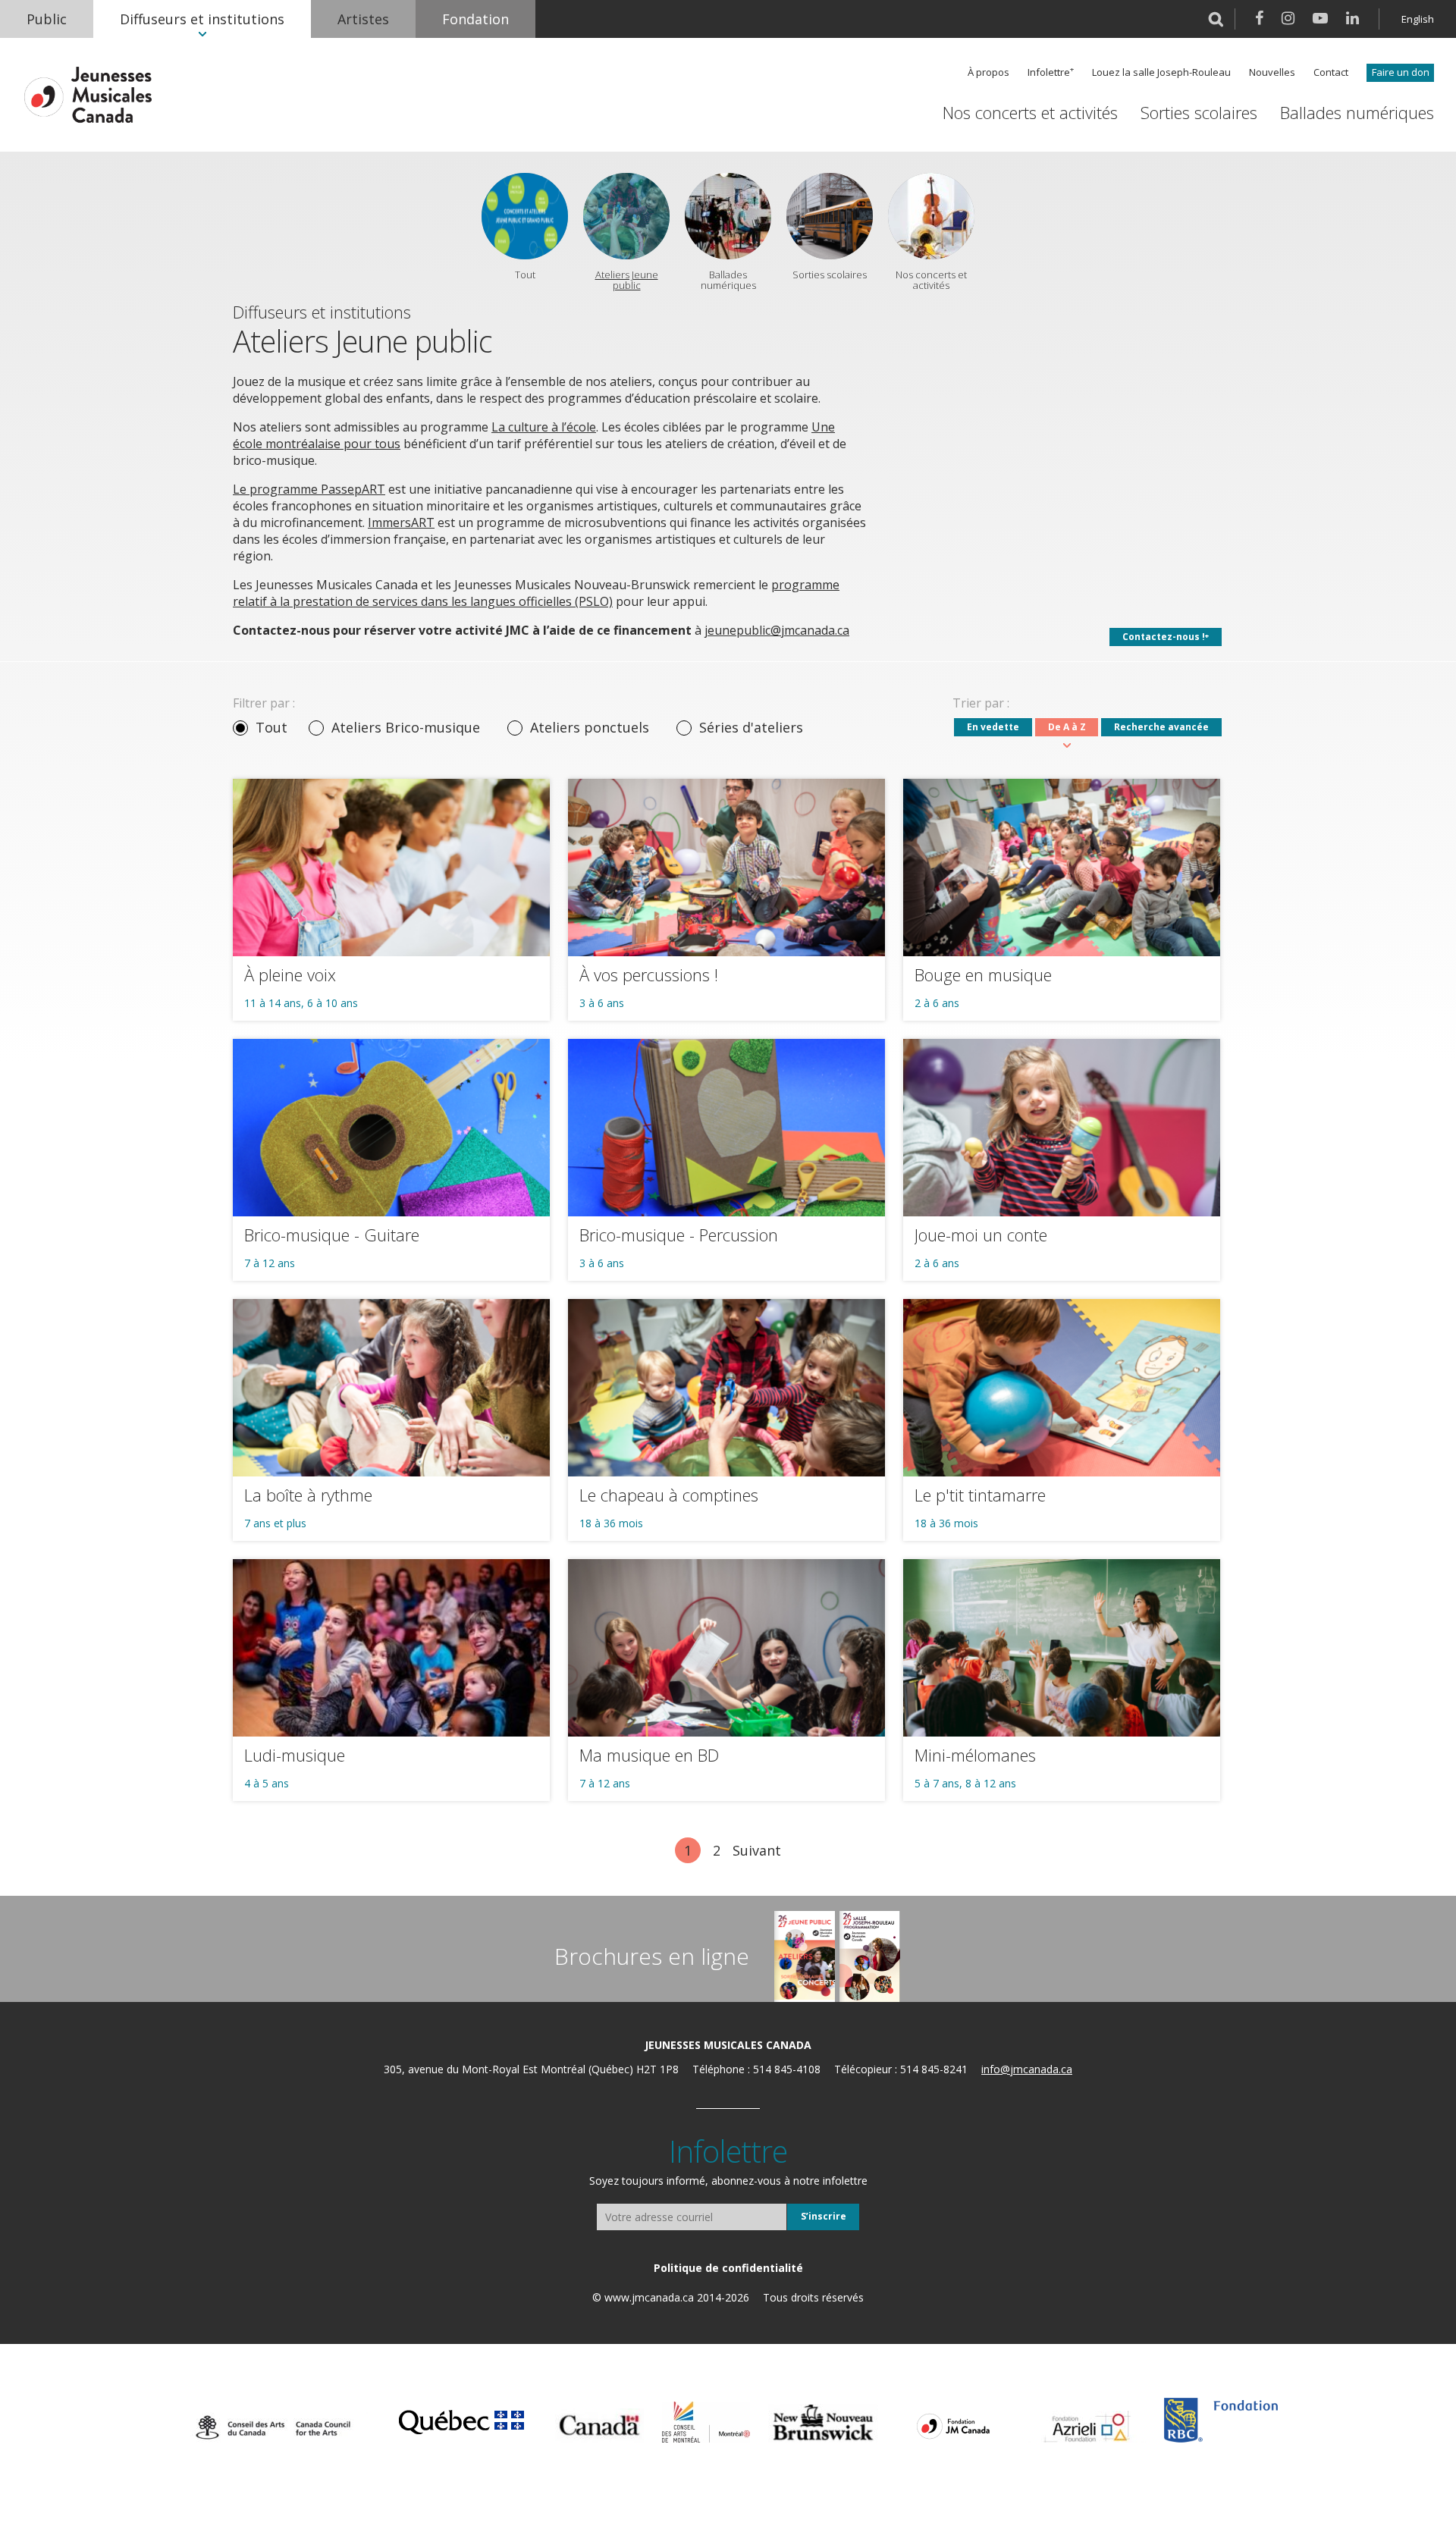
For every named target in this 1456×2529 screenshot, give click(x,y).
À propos (988, 72)
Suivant (757, 1850)
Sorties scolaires (1199, 113)
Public (47, 19)
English (1418, 19)
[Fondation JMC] (953, 2425)
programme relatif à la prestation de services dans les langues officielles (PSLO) (536, 593)
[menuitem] (47, 19)
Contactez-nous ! (1164, 637)
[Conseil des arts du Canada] (273, 2427)
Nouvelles (1272, 72)
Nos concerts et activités (1030, 113)
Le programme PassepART (309, 489)
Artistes (363, 19)
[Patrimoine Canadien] (599, 2425)
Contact (1331, 72)
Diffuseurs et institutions (202, 19)
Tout (271, 727)
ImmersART (401, 522)
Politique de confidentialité (728, 2268)
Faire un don (1401, 72)
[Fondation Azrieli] (1087, 2427)
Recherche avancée (1161, 727)
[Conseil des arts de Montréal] (706, 2422)
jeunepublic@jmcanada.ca (777, 630)
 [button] (1216, 19)
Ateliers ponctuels (590, 727)
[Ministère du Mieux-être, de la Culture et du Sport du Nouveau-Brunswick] (823, 2423)
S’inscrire (824, 2216)
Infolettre (1049, 72)
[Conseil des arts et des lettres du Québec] (461, 2420)
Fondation (475, 19)
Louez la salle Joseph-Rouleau (1161, 72)
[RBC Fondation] (1221, 2420)
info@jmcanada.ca (1027, 2069)
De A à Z (1067, 727)
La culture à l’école (544, 427)
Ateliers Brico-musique (406, 727)
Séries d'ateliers (751, 727)
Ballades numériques (1357, 113)
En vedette (993, 727)
